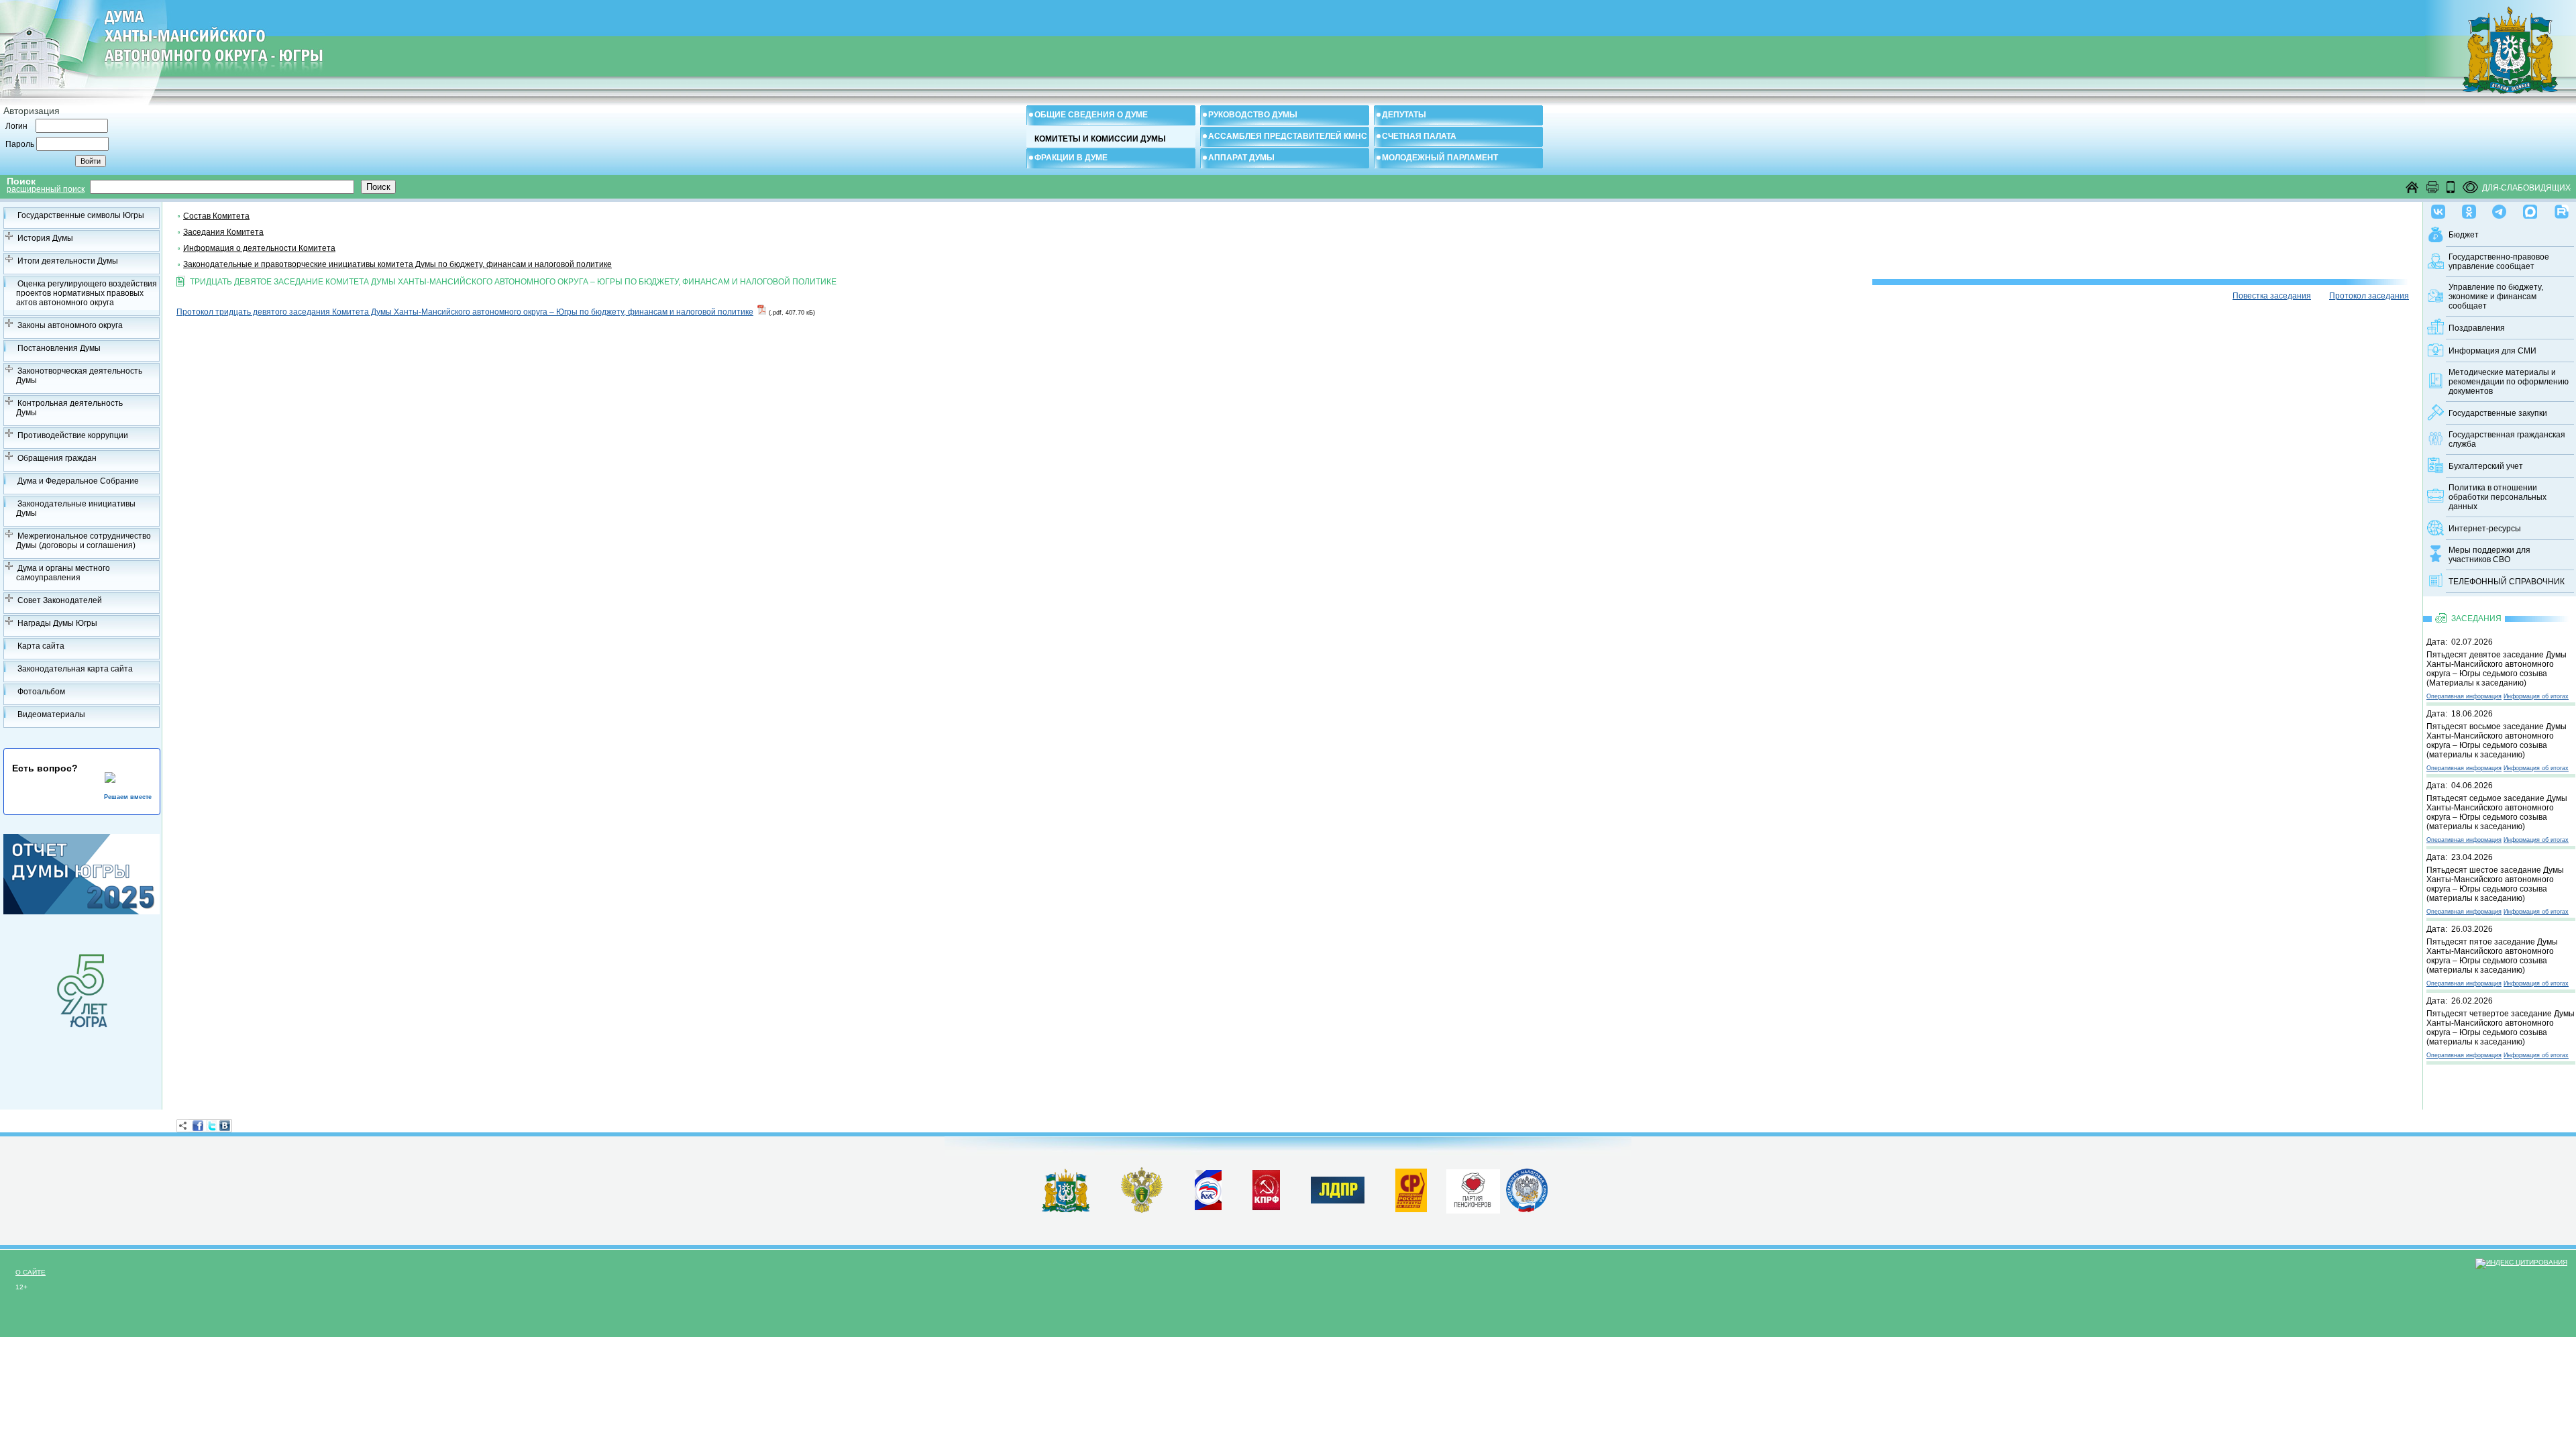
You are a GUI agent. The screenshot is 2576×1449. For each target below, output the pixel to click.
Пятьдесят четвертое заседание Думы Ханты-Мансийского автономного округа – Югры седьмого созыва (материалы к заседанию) (2501, 1028)
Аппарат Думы (1241, 158)
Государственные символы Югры (81, 215)
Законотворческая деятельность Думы (79, 376)
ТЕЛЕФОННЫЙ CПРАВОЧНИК (2507, 582)
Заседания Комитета (223, 232)
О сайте (31, 1272)
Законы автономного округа (70, 325)
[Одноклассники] (2469, 209)
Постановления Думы (59, 348)
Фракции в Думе (1071, 158)
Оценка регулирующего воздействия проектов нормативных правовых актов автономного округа (87, 293)
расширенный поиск (46, 189)
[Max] (2530, 209)
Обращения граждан (57, 458)
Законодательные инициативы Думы (76, 508)
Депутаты (1404, 115)
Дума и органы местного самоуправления (63, 573)
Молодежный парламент (1440, 158)
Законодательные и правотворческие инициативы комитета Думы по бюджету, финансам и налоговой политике (397, 264)
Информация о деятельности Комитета (259, 248)
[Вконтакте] (2438, 209)
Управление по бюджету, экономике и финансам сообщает (2496, 297)
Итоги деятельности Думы (68, 261)
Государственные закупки (2498, 413)
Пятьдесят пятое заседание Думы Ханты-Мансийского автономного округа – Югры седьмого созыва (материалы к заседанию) (2492, 956)
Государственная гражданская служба (2507, 439)
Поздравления (2477, 328)
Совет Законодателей (60, 600)
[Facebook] (198, 1126)
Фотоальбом (41, 692)
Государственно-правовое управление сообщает (2499, 262)
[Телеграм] (2499, 209)
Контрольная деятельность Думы (69, 408)
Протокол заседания (2369, 296)
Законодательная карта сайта (75, 669)
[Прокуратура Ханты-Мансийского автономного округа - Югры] (1142, 1210)
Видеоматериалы (51, 714)
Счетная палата (1419, 136)
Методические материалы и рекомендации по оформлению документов (2509, 382)
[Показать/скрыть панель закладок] (183, 1126)
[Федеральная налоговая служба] (1527, 1210)
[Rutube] (2562, 209)
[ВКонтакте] (225, 1126)
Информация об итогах (2536, 696)
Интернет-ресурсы (2485, 529)
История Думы (45, 238)
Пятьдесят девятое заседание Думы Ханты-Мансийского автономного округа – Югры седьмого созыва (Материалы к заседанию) (2497, 669)
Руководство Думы (1253, 115)
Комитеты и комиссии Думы (1100, 139)
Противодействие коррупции (73, 435)
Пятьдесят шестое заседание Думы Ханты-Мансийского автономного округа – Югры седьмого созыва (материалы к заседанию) (2495, 884)
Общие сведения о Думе (1091, 115)
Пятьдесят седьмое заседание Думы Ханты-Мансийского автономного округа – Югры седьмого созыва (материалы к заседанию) (2497, 812)
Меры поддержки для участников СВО (2489, 555)
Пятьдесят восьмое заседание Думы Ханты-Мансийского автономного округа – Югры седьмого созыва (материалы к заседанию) (2497, 741)
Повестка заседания (2272, 296)
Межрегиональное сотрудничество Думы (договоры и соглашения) (84, 541)
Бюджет (2464, 235)
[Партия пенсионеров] (1473, 1189)
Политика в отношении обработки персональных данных (2498, 497)
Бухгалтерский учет (2486, 466)
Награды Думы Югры (57, 623)
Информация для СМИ (2492, 351)
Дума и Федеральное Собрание (78, 481)
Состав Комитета (216, 216)
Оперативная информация (2464, 696)
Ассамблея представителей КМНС (1288, 136)
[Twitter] (211, 1126)
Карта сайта (41, 646)
